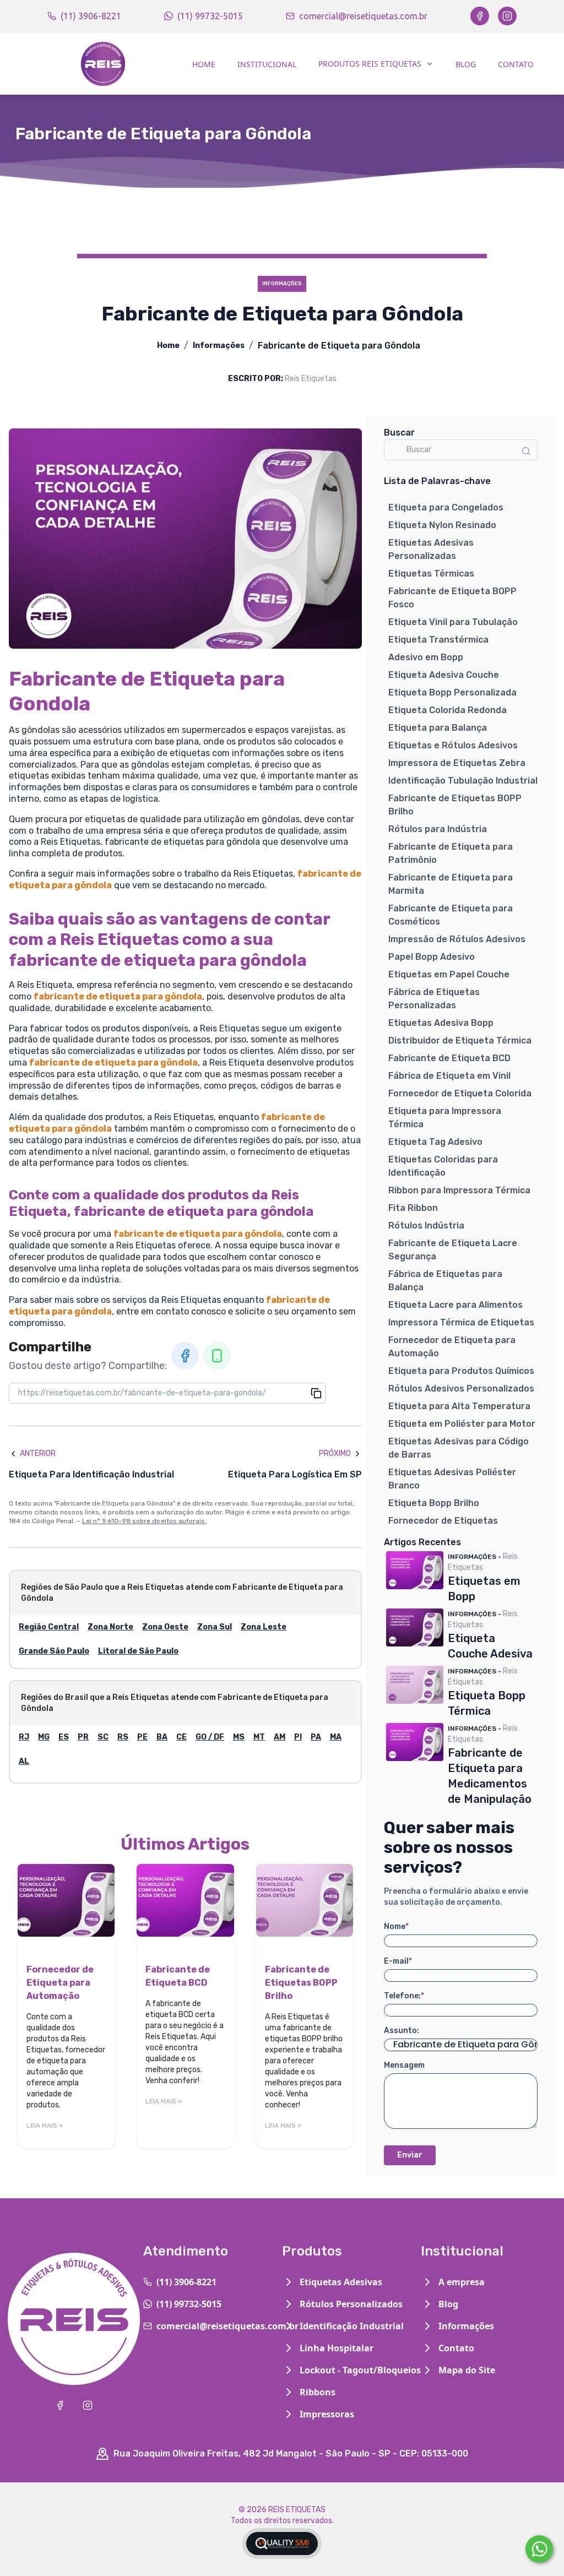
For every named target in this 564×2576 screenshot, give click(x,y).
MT (259, 1737)
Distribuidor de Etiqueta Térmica (460, 1040)
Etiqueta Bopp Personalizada (452, 692)
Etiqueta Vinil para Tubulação (453, 622)
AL (24, 1761)
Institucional (267, 64)
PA (316, 1737)
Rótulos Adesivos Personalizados (461, 1388)
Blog (466, 64)
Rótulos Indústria (426, 1225)
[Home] (103, 64)
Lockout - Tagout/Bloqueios (360, 2370)
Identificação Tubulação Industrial (463, 781)
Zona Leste (264, 1627)
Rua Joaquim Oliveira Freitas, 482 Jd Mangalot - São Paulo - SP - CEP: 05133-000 (291, 2453)
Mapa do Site (467, 2370)
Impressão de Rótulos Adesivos (457, 939)
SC (103, 1737)
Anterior (38, 1453)
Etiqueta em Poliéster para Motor (462, 1424)
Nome (396, 1926)
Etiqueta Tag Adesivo (435, 1142)
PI (298, 1737)
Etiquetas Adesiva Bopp (441, 1023)
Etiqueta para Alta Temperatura (459, 1406)
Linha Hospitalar (337, 2348)
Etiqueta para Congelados (446, 507)
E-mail (398, 1961)
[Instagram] (507, 16)
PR (83, 1737)
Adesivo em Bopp (426, 657)
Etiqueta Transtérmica (438, 640)
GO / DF (210, 1737)
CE (181, 1737)
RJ (24, 1737)
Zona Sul (215, 1627)
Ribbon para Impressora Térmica (459, 1190)
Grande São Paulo (54, 1651)
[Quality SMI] (282, 2544)
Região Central (49, 1627)
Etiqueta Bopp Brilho (434, 1503)
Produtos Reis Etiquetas (370, 64)
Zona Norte (110, 1627)
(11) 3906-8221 (91, 16)
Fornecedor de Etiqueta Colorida (460, 1093)
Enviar (410, 2155)
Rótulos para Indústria (438, 829)
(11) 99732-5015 (210, 16)
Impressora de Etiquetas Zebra (457, 763)
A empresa (462, 2282)
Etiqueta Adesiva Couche (444, 675)
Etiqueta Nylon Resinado (442, 525)
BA (162, 1737)
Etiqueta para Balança (438, 728)
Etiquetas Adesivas (341, 2282)
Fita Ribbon (413, 1208)
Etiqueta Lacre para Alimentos (455, 1305)
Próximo (335, 1453)
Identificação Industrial (352, 2326)
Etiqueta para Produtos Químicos (461, 1371)
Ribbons (318, 2392)
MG (44, 1737)
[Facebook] (480, 16)
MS (239, 1737)
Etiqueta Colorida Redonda (448, 710)
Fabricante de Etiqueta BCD (449, 1058)
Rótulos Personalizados (351, 2304)
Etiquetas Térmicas (431, 574)
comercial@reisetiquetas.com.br (363, 16)
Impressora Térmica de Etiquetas (461, 1322)
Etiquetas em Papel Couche (449, 974)
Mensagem (404, 2065)
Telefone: (404, 1996)
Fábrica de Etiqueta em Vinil (449, 1076)
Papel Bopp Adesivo (432, 957)
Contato (516, 64)
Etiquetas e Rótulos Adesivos (453, 745)
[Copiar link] (316, 1393)
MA (336, 1737)
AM (280, 1737)
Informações (219, 346)
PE (142, 1737)
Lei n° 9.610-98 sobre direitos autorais (144, 1521)
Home (204, 64)
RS (123, 1737)
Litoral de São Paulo (138, 1651)
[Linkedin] (217, 1356)
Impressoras (327, 2414)
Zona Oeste (165, 1627)
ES (64, 1737)
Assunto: (402, 2031)
